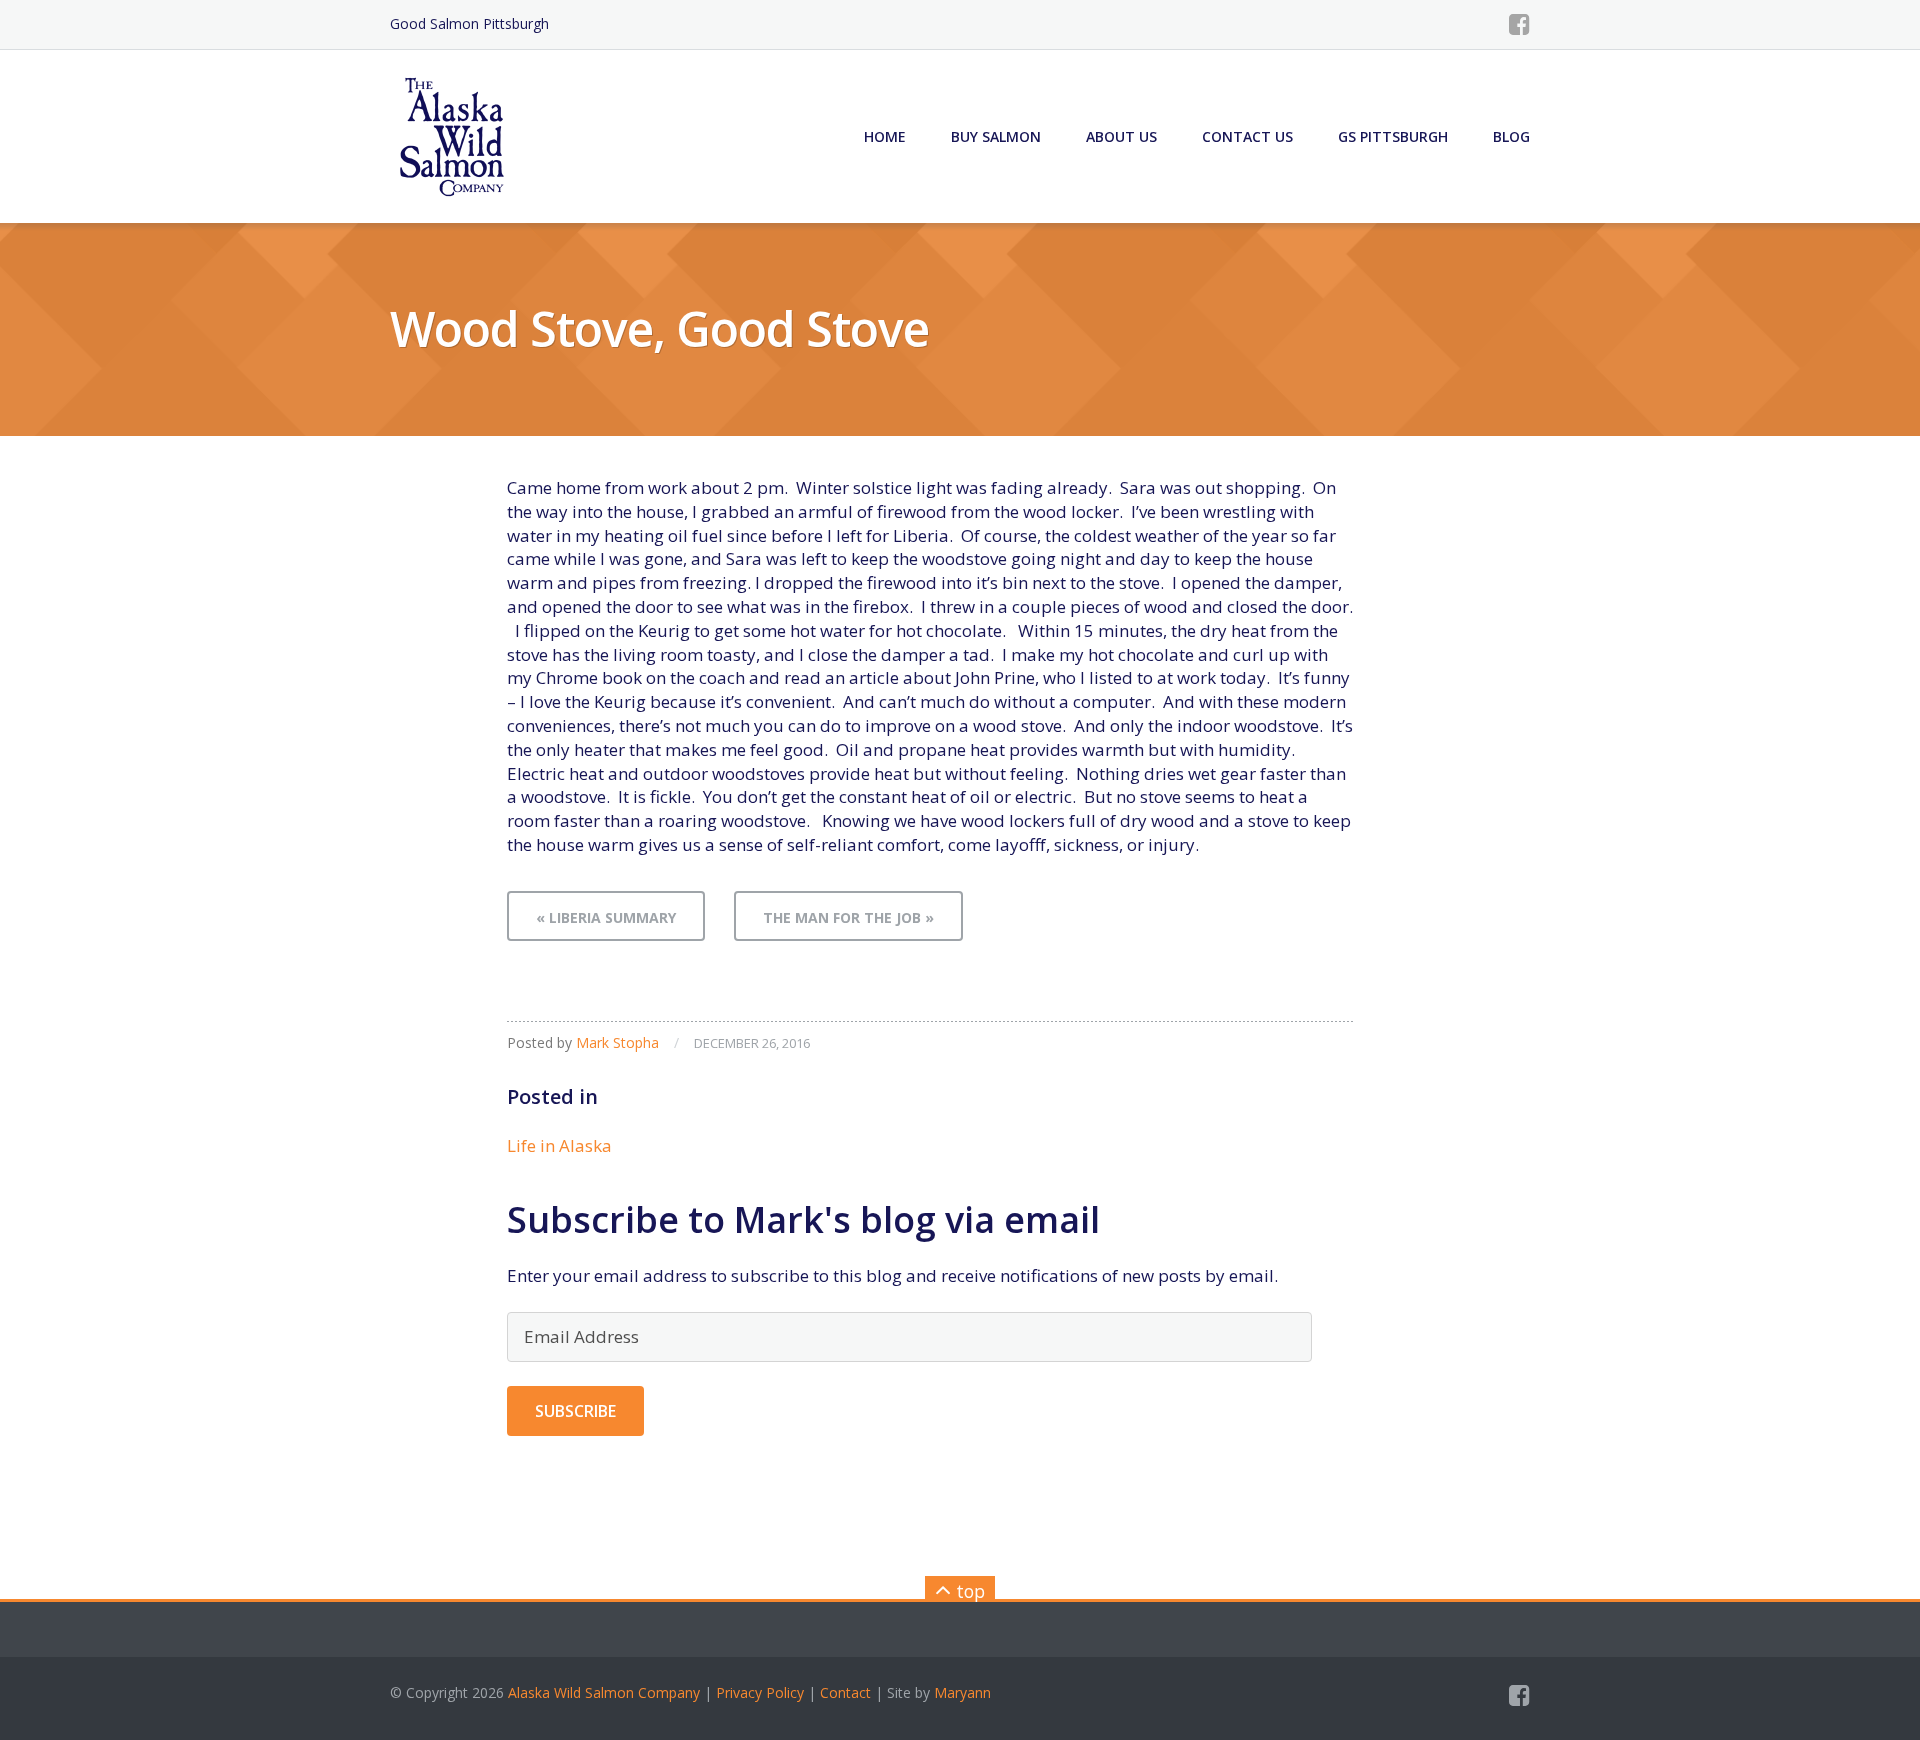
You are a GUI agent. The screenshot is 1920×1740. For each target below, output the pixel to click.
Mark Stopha (617, 1042)
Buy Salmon (996, 136)
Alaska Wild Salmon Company (604, 1692)
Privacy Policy (760, 1692)
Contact (845, 1692)
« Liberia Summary (606, 917)
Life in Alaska (559, 1145)
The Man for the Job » (848, 917)
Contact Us (1247, 136)
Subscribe (575, 1411)
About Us (1121, 136)
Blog (1511, 136)
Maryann (962, 1692)
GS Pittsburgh (1393, 136)
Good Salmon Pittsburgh (469, 23)
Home (885, 136)
